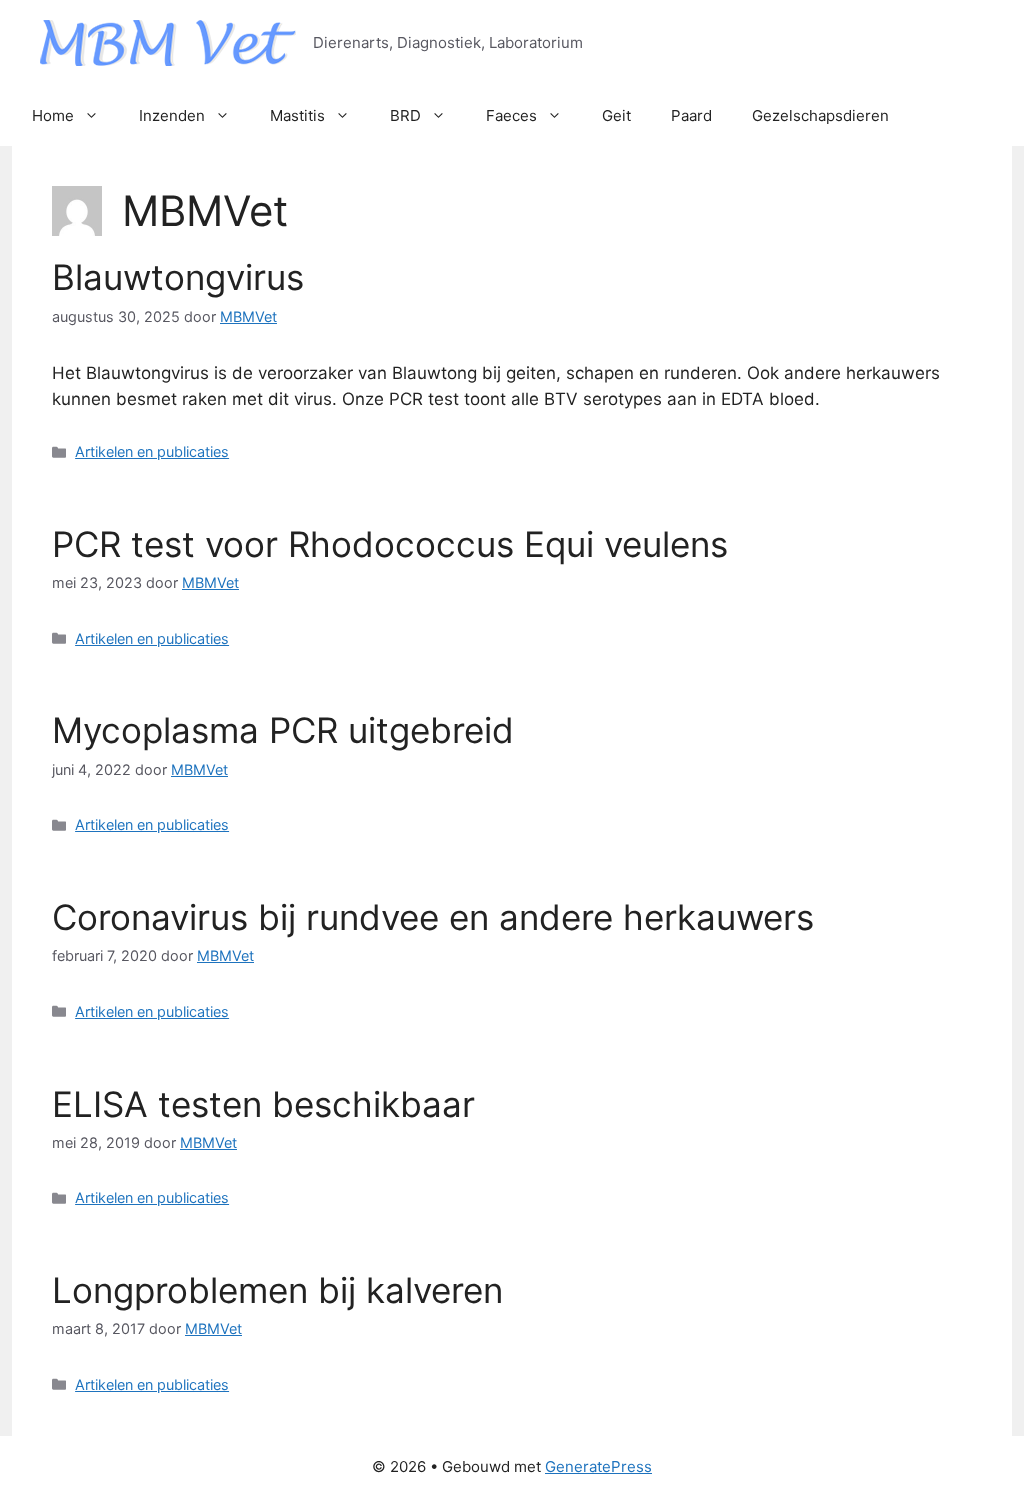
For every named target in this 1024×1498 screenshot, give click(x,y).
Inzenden (172, 115)
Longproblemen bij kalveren (277, 1290)
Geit (616, 115)
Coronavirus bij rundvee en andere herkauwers (433, 917)
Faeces (511, 115)
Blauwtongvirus (178, 277)
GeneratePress (598, 1466)
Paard (691, 115)
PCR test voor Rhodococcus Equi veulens (390, 544)
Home (53, 115)
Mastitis (297, 115)
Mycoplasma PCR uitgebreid (283, 730)
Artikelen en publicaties (152, 451)
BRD (405, 115)
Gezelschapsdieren (820, 115)
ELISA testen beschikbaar (263, 1104)
